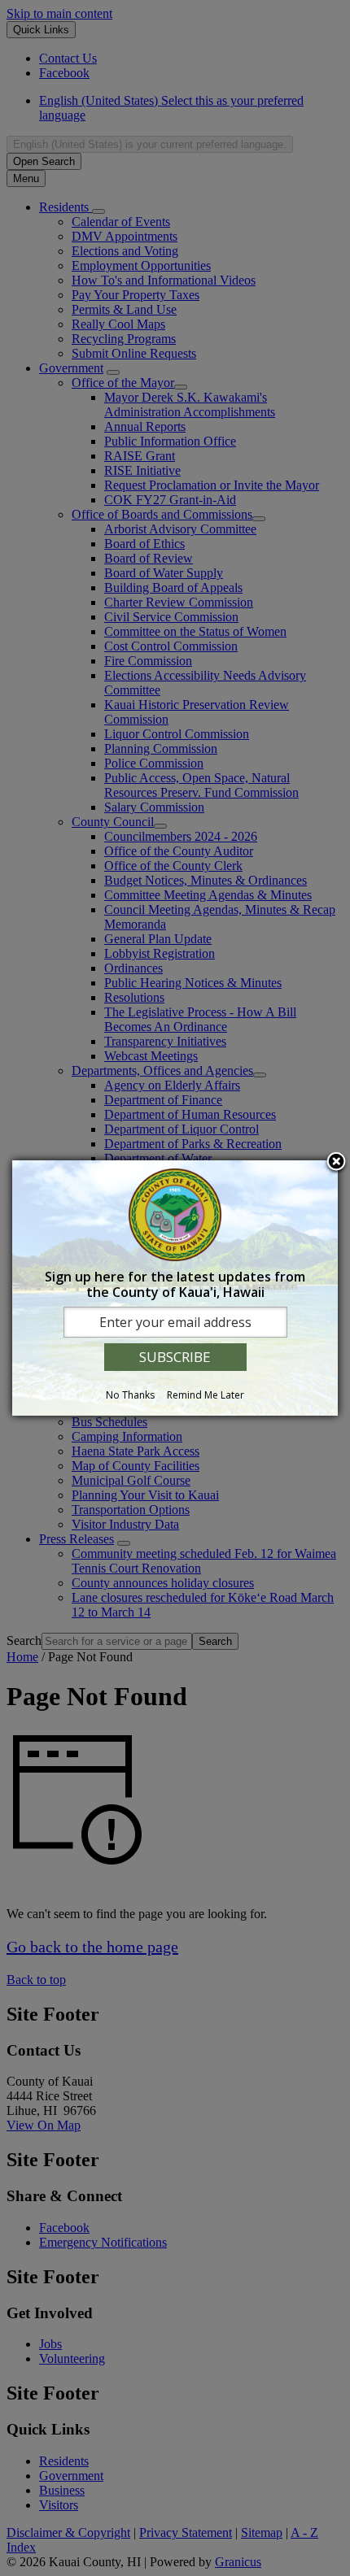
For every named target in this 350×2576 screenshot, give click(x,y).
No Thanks (130, 1395)
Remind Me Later (206, 1395)
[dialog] (175, 1288)
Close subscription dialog (336, 1163)
